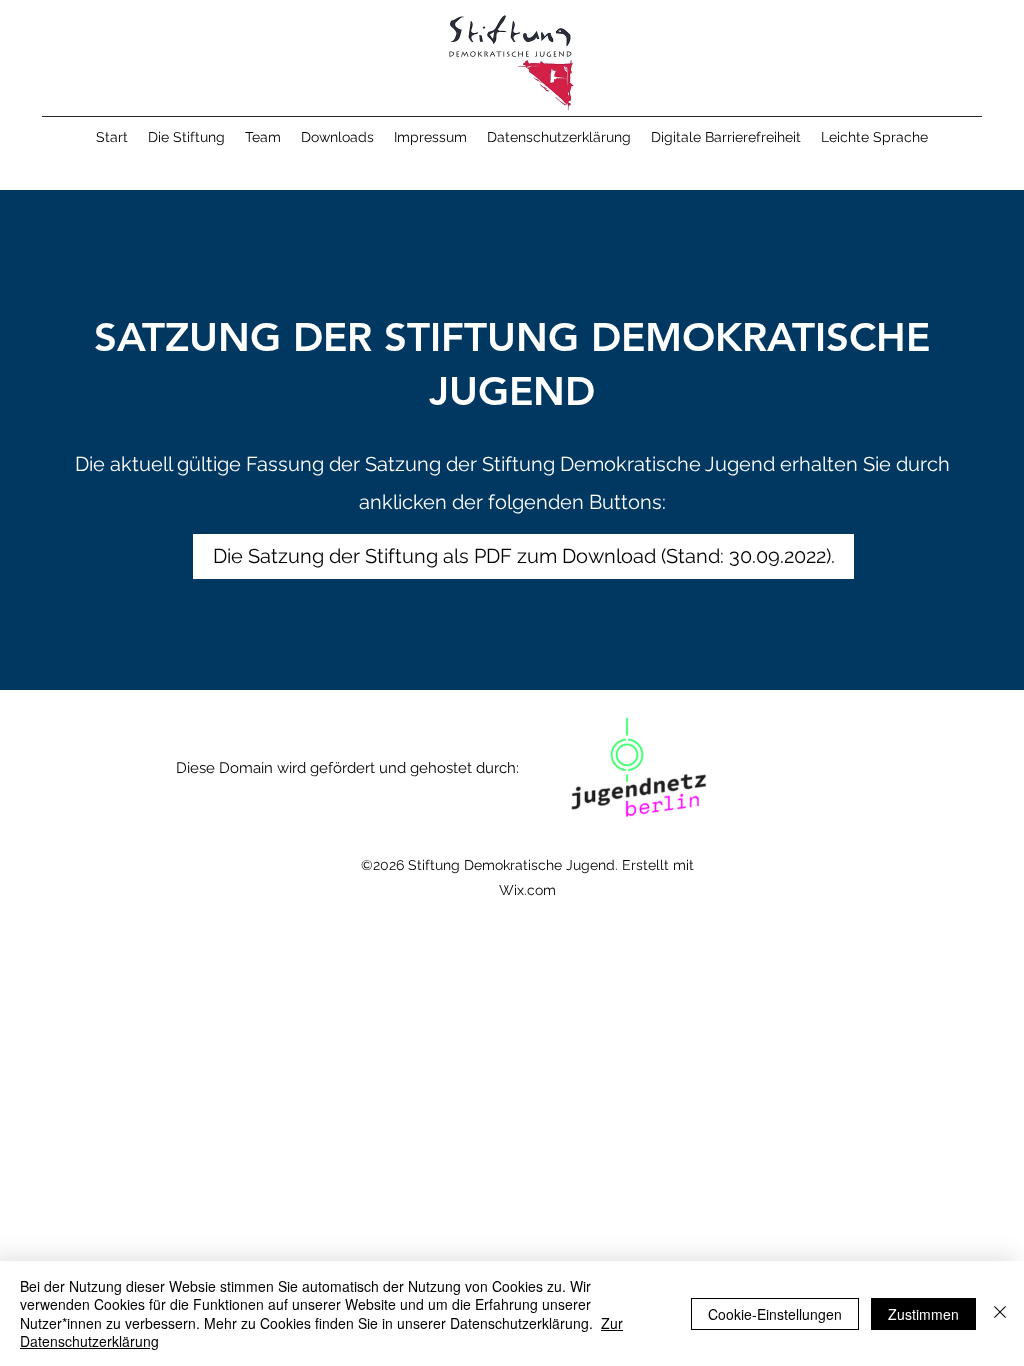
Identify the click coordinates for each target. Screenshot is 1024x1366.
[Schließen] (1000, 1313)
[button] (186, 137)
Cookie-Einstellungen (775, 1314)
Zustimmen (923, 1314)
